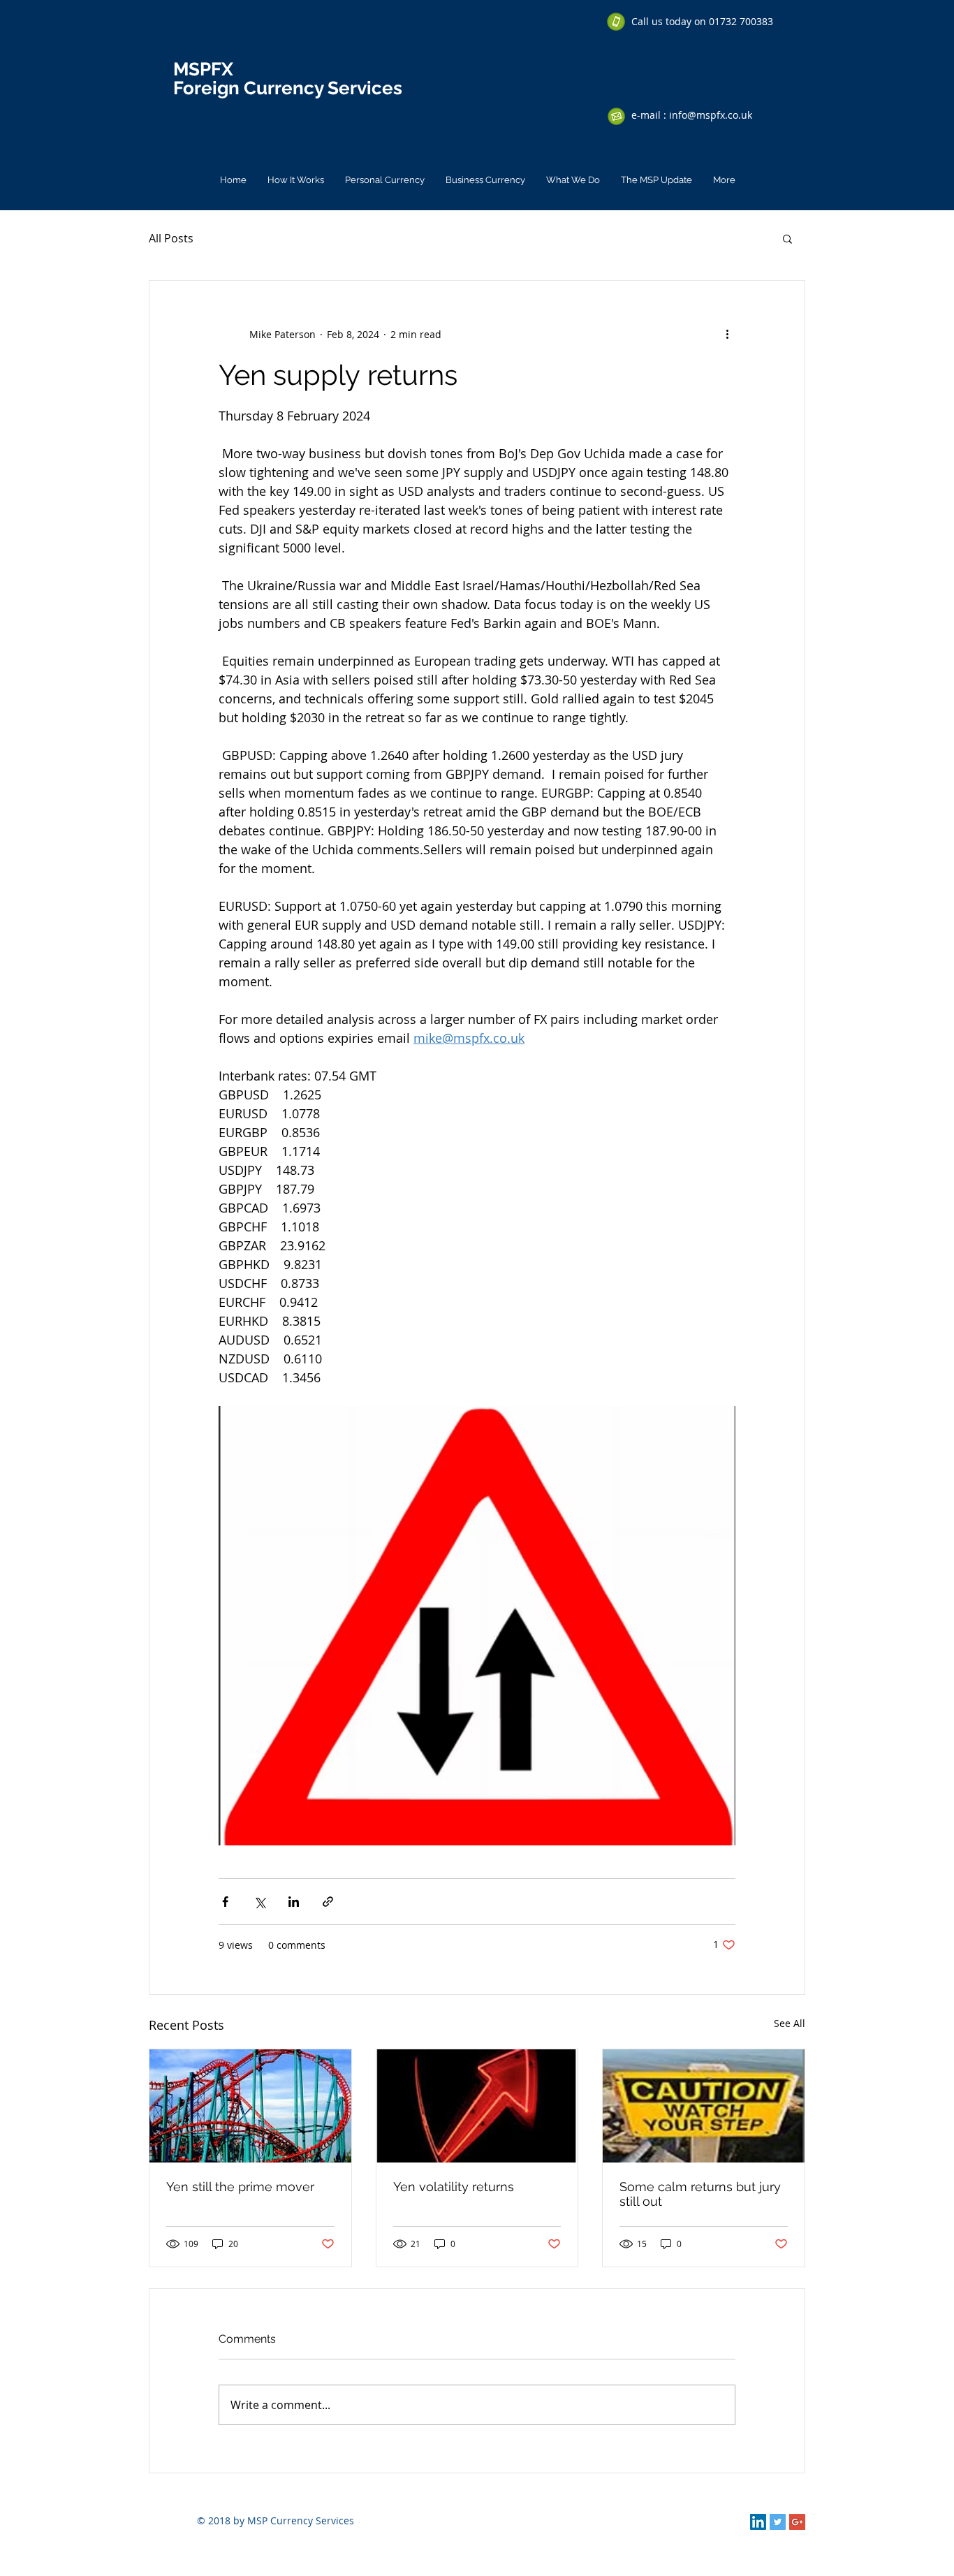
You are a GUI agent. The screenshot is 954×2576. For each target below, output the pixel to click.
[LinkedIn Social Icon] (758, 2522)
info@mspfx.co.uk (711, 115)
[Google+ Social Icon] (797, 2522)
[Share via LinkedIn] (294, 1902)
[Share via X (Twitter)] (259, 1902)
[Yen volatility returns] (477, 2106)
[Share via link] (328, 1902)
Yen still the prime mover (240, 2187)
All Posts (171, 238)
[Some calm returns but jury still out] (704, 2106)
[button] (787, 238)
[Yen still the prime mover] (250, 2106)
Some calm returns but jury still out (700, 2194)
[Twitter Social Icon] (778, 2522)
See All (790, 2023)
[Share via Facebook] (225, 1902)
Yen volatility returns (454, 2187)
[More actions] (727, 334)
